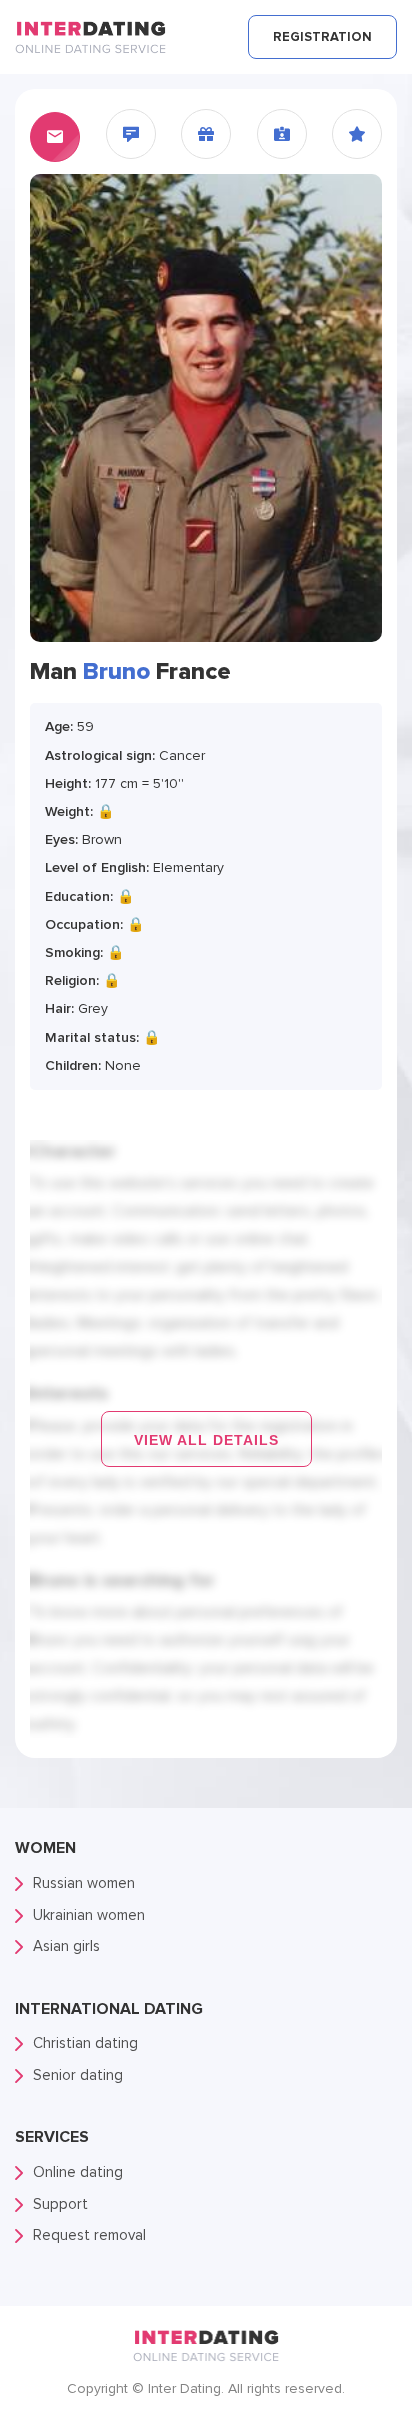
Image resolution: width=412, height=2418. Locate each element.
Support (60, 2204)
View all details (206, 1440)
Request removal (89, 2235)
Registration (322, 37)
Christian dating (85, 2043)
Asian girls (66, 1946)
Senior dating (78, 2075)
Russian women (84, 1883)
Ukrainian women (89, 1915)
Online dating (78, 2172)
